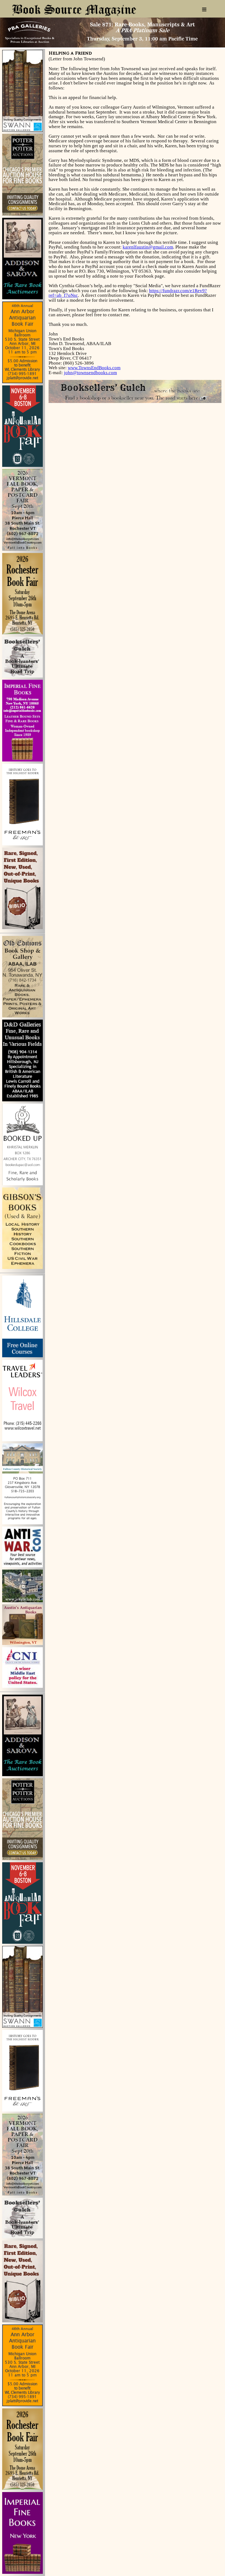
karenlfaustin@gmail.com (148, 247)
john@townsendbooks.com (90, 373)
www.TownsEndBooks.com (94, 368)
